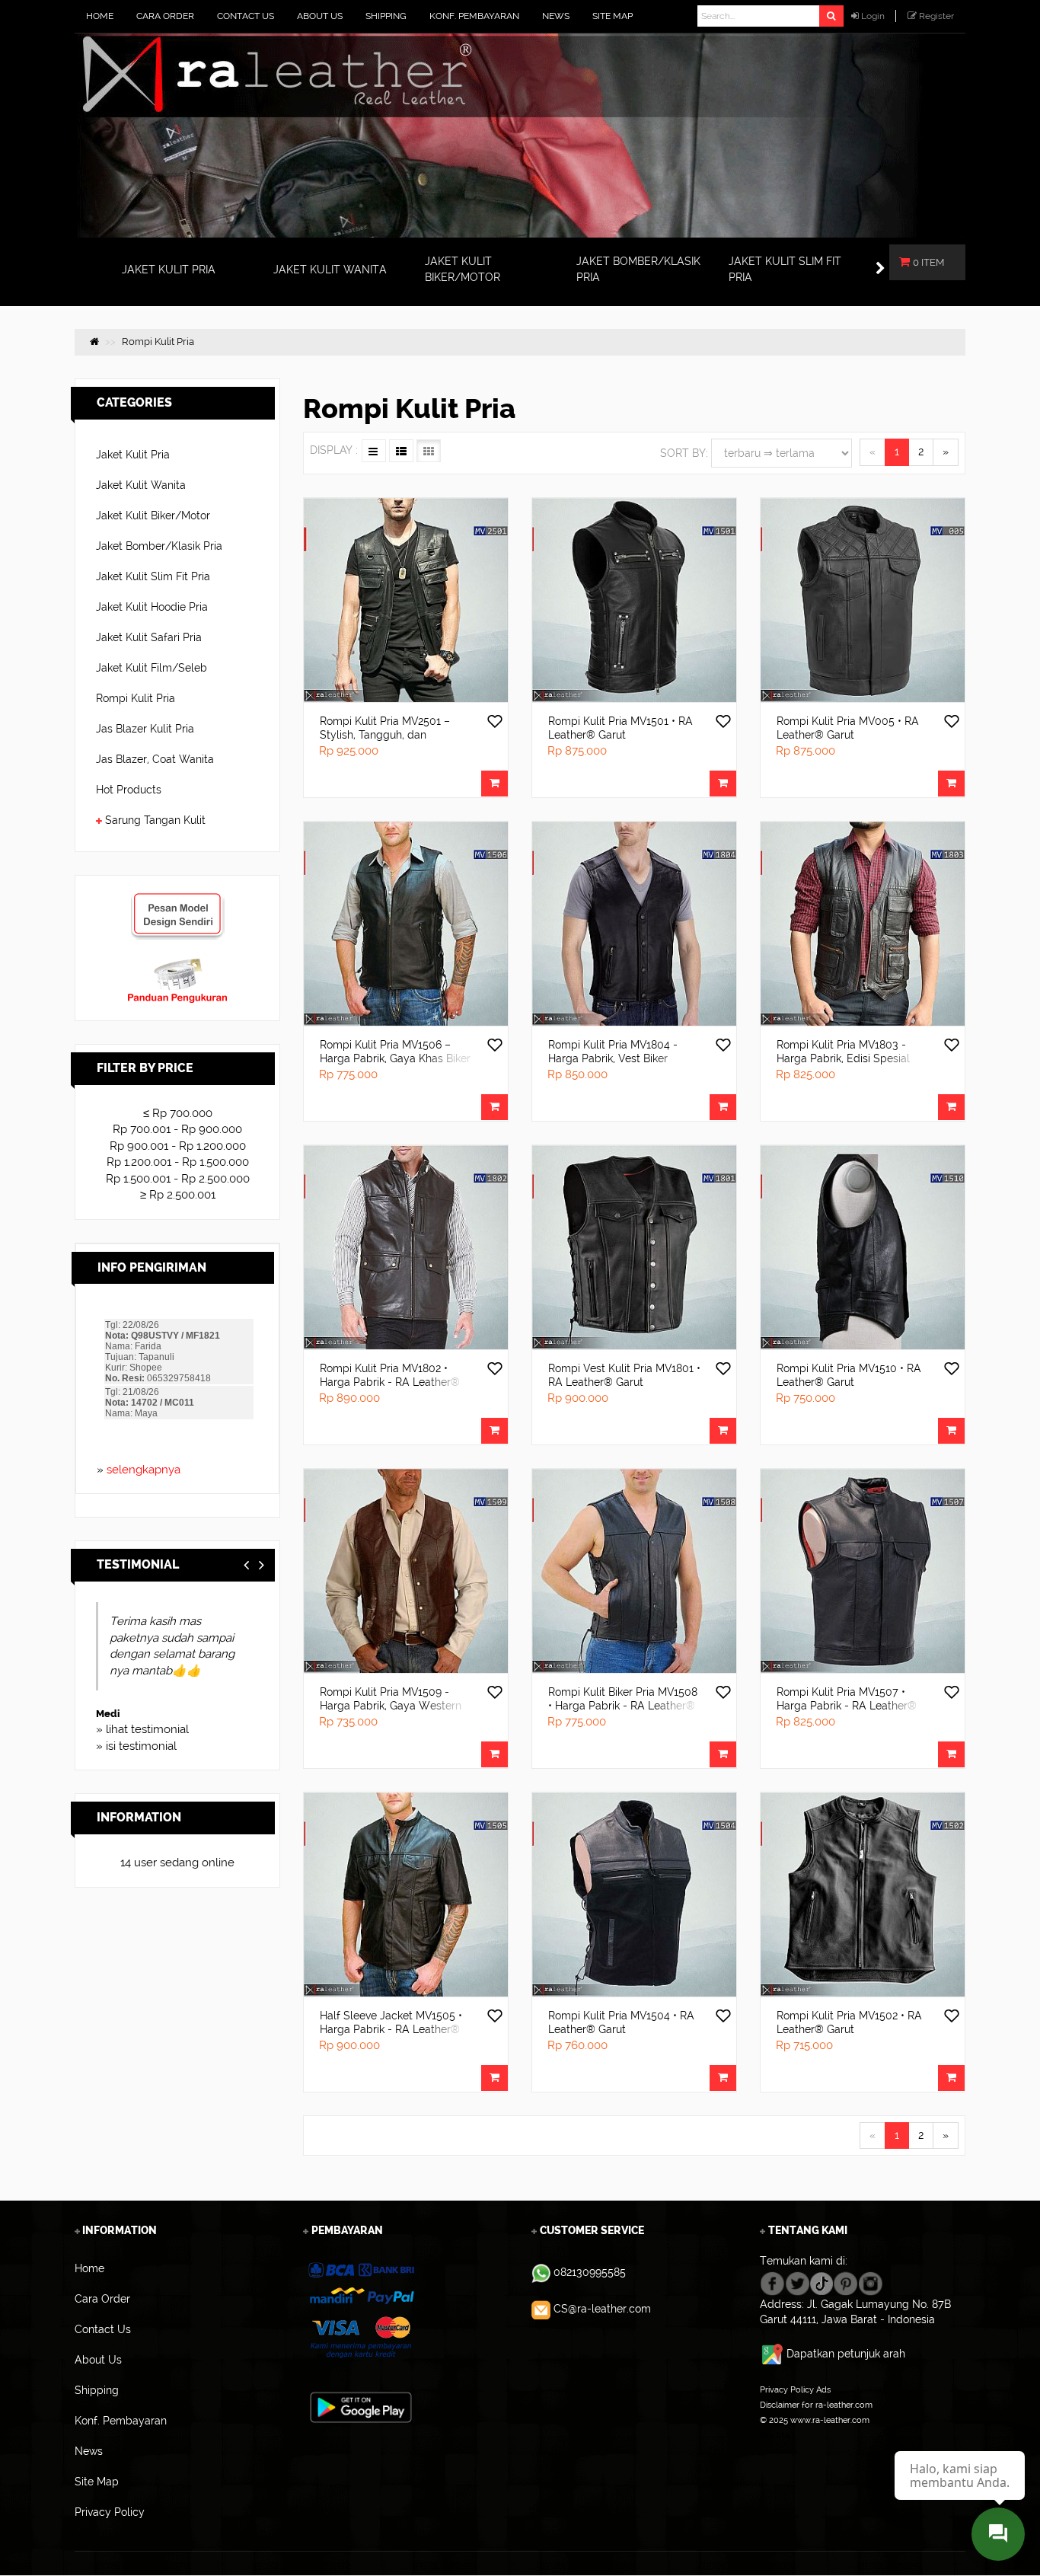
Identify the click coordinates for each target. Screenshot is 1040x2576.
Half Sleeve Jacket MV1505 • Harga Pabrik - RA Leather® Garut (391, 2029)
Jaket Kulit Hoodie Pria (152, 607)
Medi (108, 1714)
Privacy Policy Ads (795, 2389)
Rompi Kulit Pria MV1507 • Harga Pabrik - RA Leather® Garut (847, 1706)
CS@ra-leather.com (602, 2309)
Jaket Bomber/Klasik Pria (159, 546)
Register (936, 16)
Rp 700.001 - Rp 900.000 (177, 1129)
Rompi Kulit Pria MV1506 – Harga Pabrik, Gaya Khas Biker (395, 1052)
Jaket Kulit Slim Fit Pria (153, 576)
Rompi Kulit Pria (136, 698)
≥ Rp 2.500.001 (178, 1195)
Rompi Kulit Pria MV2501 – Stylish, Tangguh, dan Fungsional (385, 735)
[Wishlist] (495, 723)
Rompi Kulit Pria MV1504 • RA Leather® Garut (621, 2022)
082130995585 (590, 2272)
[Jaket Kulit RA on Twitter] (798, 2283)
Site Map (777, 2435)
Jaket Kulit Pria (133, 455)
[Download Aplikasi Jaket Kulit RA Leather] (361, 2407)
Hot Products (129, 790)
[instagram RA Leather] (871, 2283)
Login (873, 16)
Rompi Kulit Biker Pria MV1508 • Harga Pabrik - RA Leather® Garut (623, 1706)
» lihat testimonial (142, 1729)
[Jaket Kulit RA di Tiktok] (821, 2283)
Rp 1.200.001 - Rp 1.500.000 (178, 1162)
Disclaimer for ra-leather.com (816, 2405)
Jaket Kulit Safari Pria (149, 637)
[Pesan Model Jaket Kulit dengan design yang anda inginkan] (177, 899)
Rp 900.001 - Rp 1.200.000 (178, 1146)
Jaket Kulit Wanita (141, 485)
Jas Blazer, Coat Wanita (155, 759)
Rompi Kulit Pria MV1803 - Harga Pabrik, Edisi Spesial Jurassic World (843, 1058)
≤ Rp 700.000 (178, 1113)
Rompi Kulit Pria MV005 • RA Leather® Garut (848, 728)
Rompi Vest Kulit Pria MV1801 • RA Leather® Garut (624, 1375)
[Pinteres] (845, 2283)
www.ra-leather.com (830, 2420)
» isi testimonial (136, 1746)
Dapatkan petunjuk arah (846, 2354)
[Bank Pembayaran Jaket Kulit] (360, 2311)
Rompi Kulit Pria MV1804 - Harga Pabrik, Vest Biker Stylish (613, 1058)
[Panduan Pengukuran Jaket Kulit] (177, 965)
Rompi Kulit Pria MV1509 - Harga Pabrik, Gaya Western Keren (391, 1706)
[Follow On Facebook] (772, 2283)
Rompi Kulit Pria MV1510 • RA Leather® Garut (849, 1375)
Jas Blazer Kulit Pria (145, 729)
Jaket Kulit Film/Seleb (152, 668)
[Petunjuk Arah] (773, 2354)
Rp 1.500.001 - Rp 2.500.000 (178, 1179)
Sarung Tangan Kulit (155, 820)
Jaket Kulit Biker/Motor (153, 516)
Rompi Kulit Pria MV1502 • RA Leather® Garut (849, 2022)
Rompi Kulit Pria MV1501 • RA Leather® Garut (620, 728)
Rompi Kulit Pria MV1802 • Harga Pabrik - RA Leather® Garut (390, 1382)
